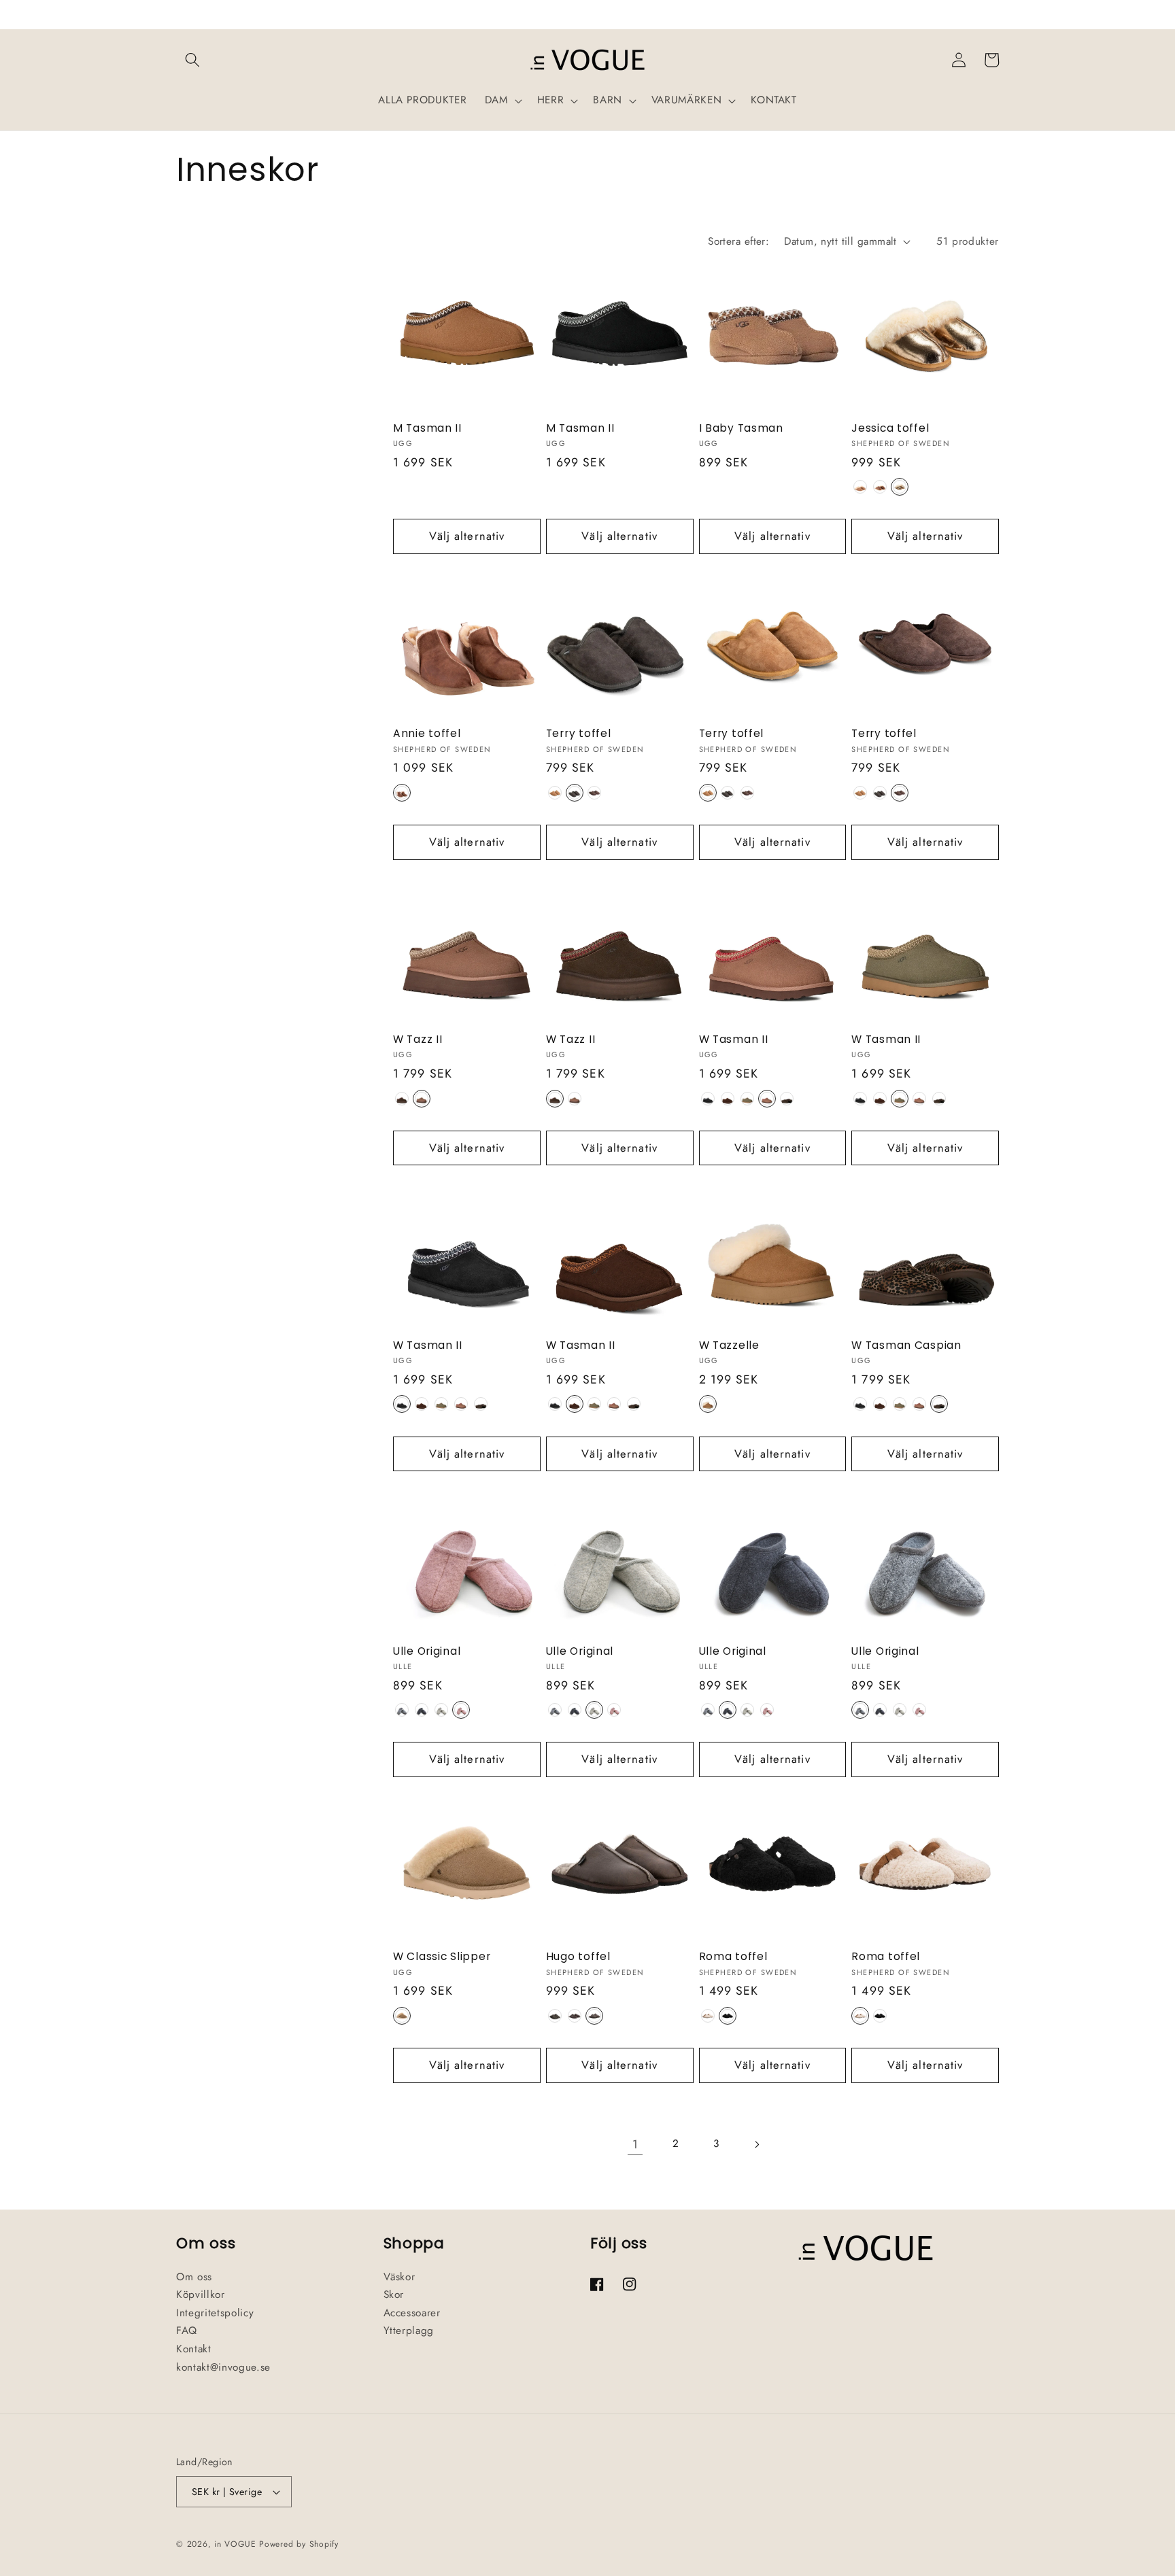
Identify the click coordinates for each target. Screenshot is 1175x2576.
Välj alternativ (467, 536)
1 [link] (635, 2144)
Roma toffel (733, 1957)
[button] (192, 60)
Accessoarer (412, 2313)
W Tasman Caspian (906, 1345)
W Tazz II (418, 1040)
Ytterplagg (409, 2331)
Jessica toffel (890, 428)
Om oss (194, 2277)
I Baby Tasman (741, 428)
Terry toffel (579, 734)
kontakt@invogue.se (223, 2367)
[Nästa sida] (756, 2144)
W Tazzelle (729, 1345)
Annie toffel (427, 734)
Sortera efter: (738, 241)
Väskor (399, 2277)
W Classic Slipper (442, 1957)
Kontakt (194, 2349)
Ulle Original (427, 1651)
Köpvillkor (201, 2295)
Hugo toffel (578, 1957)
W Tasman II (734, 1040)
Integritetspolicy (215, 2313)
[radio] (860, 487)
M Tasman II (427, 428)
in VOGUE (235, 2544)
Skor (394, 2295)
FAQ (187, 2331)
